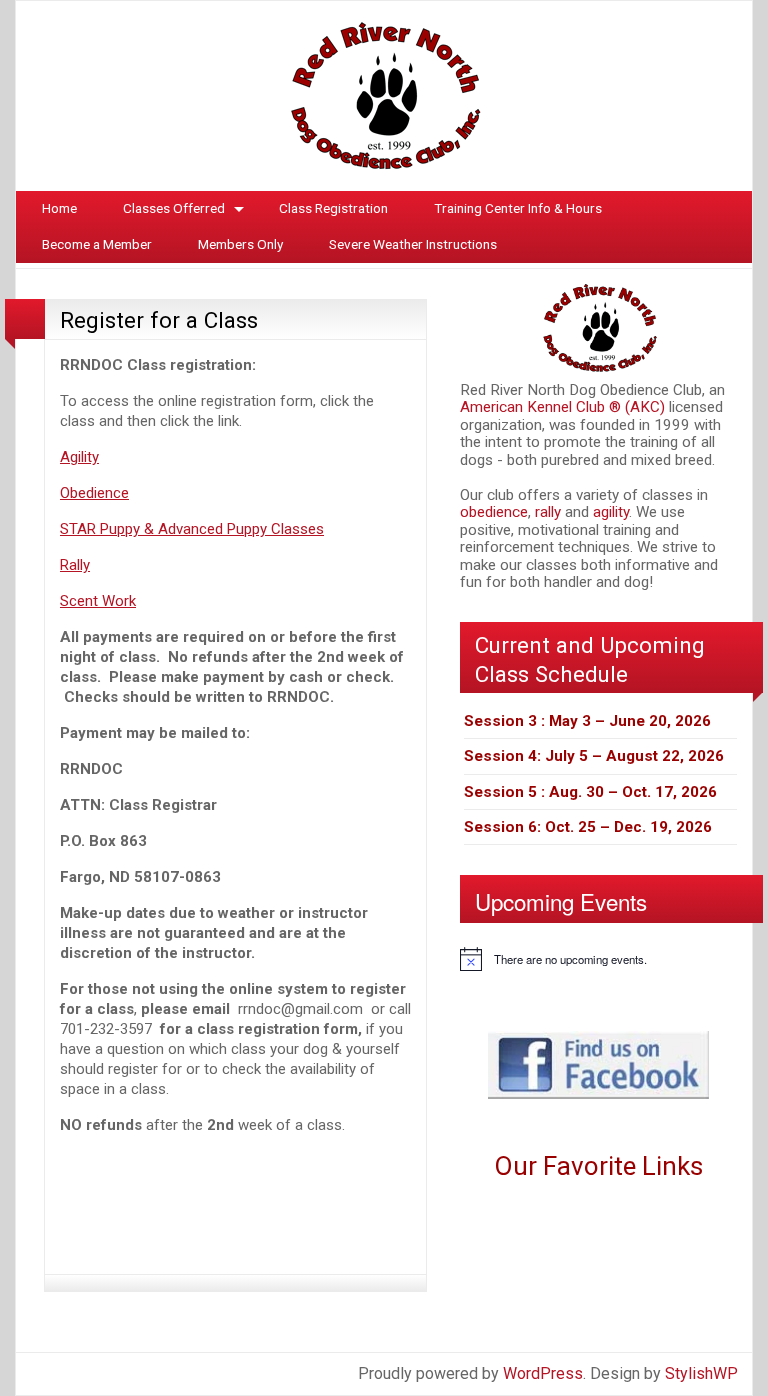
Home (59, 208)
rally (550, 512)
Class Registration (333, 208)
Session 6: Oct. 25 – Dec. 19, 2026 (588, 827)
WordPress (543, 1373)
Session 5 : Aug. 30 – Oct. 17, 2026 (590, 792)
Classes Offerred (174, 208)
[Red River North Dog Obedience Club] (384, 94)
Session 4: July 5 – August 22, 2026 (594, 756)
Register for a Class (159, 320)
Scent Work (98, 601)
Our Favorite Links (598, 1166)
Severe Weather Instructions (413, 244)
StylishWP (701, 1373)
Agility (79, 457)
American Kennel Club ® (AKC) (564, 407)
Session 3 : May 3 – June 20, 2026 (587, 721)
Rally (75, 565)
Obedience (94, 493)
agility (611, 512)
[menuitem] (59, 209)
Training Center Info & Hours (518, 208)
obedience (494, 512)
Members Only (240, 244)
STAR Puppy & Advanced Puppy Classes (192, 529)
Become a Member (97, 244)
